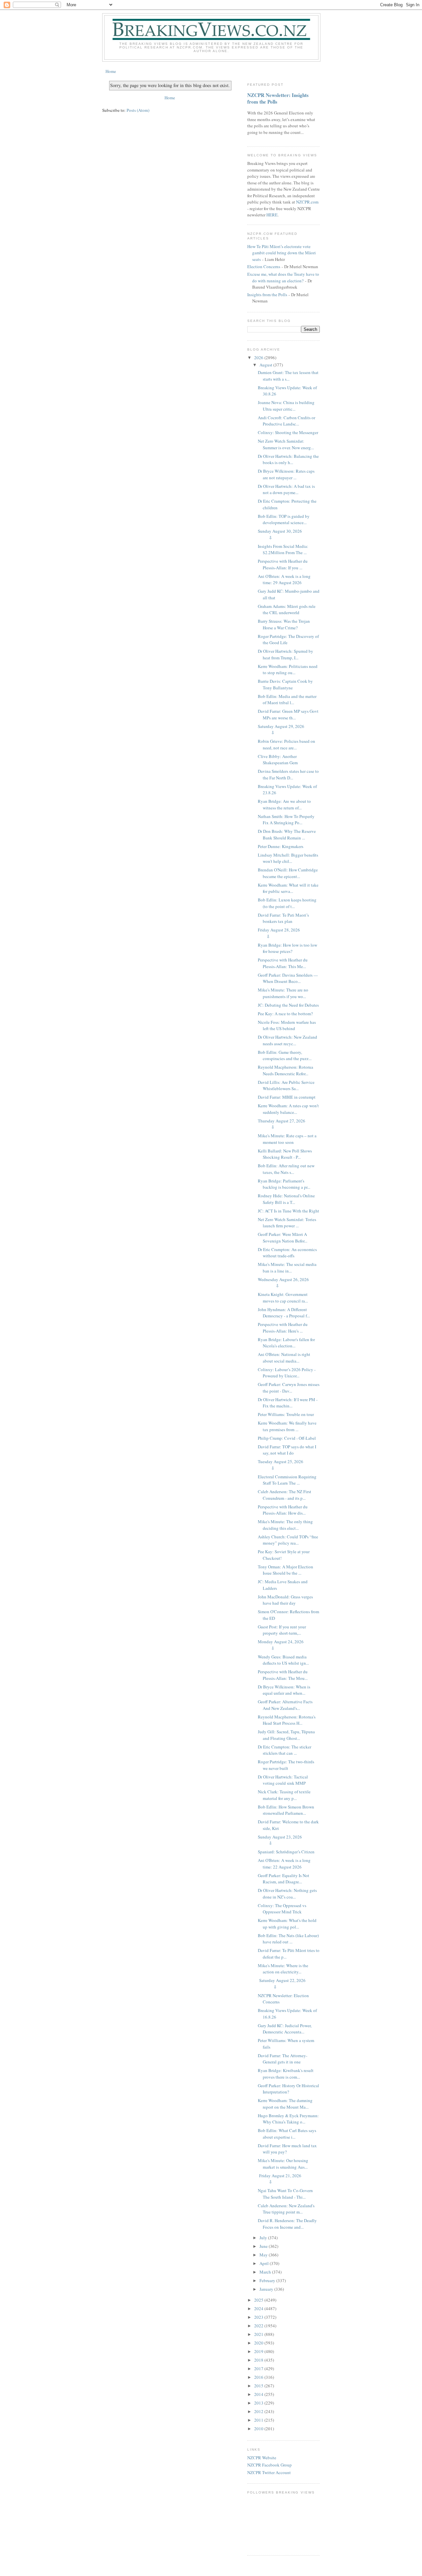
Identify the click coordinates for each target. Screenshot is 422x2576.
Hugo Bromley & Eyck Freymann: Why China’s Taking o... (288, 2119)
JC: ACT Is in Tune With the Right (288, 1211)
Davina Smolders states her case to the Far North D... (288, 774)
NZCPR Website (262, 2458)
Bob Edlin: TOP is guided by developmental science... (284, 519)
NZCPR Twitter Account (269, 2472)
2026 (259, 358)
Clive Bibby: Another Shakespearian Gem (278, 760)
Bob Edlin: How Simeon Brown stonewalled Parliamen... (286, 1810)
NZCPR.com (307, 202)
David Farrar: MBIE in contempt (287, 1097)
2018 (259, 2360)
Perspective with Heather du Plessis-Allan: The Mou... (283, 1675)
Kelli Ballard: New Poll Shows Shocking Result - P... (285, 1154)
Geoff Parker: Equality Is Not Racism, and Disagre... (284, 1879)
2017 (259, 2369)
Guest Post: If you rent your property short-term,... (282, 1630)
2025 (259, 2300)
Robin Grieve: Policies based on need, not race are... (286, 744)
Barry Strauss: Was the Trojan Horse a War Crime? (284, 624)
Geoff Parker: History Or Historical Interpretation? (288, 2089)
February (268, 2280)
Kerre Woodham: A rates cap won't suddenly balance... (288, 1109)
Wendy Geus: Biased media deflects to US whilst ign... (283, 1660)
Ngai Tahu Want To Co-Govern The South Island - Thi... (285, 2194)
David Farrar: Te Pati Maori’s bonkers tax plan (283, 918)
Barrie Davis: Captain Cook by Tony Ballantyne (285, 684)
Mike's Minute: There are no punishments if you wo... (283, 993)
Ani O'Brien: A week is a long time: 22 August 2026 (284, 1864)
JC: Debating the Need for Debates (288, 1005)
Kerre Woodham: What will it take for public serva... (288, 888)
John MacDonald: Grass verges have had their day (285, 1600)
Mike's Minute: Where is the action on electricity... (283, 1969)
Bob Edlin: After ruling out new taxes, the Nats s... (286, 1169)
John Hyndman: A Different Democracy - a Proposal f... (284, 1313)
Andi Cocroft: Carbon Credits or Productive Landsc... (286, 421)
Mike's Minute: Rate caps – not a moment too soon (287, 1139)
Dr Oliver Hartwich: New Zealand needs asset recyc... (287, 1040)
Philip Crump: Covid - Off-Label (287, 1438)
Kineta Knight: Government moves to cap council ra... (283, 1298)
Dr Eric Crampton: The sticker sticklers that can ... (285, 1750)
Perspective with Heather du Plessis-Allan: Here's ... (283, 1328)
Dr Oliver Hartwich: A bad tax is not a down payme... (286, 489)
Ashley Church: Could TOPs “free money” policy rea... (288, 1540)
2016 (259, 2377)
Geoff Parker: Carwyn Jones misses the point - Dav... (289, 1388)
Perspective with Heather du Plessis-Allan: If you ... (283, 564)
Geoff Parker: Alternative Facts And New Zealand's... (285, 1705)
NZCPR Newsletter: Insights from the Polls (278, 98)
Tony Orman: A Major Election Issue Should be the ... (286, 1570)
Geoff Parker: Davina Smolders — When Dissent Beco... (288, 978)
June (264, 2246)
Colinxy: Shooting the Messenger (288, 432)
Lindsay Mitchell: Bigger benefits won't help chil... (288, 858)
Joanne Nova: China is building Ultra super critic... (286, 406)
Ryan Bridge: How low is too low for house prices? (287, 948)
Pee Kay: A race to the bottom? (285, 1014)
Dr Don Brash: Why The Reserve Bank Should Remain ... (287, 834)
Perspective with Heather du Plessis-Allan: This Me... (283, 963)
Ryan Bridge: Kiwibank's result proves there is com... (286, 2074)
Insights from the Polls (267, 295)
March (266, 2272)
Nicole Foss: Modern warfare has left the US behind (287, 1025)
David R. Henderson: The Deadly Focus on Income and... (287, 2224)
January (267, 2289)
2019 (259, 2351)
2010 (259, 2429)
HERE (272, 215)
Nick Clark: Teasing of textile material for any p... (284, 1795)
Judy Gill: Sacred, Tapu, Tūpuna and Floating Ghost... (286, 1735)
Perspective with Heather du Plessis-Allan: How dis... (283, 1510)
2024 (259, 2309)
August (266, 365)
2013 (259, 2403)
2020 (259, 2343)
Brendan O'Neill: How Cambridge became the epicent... (288, 873)
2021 (259, 2334)
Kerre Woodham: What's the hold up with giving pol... (287, 1924)
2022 (259, 2326)
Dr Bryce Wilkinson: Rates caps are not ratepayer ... (286, 474)
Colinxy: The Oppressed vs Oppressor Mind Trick (282, 1909)
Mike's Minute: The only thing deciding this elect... (285, 1525)
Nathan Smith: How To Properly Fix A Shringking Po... (286, 820)
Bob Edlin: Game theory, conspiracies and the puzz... (285, 1055)
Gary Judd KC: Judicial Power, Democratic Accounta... (285, 2029)
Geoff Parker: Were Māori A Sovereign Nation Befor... (283, 1238)
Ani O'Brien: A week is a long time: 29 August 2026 (284, 580)
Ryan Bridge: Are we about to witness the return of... (284, 804)
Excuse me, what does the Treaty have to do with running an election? (283, 277)
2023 (259, 2317)
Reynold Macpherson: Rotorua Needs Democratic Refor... (286, 1070)
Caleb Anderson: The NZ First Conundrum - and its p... (285, 1495)
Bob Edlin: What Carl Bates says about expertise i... (287, 2134)
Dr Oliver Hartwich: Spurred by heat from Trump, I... (286, 654)
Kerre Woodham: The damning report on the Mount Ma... (285, 2104)
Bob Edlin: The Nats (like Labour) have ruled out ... (288, 1939)
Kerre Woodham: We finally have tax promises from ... (287, 1426)
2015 (259, 2386)
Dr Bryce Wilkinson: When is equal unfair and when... (284, 1690)
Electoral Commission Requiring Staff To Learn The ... (287, 1480)
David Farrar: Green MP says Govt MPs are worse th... (288, 714)
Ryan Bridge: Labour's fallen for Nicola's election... (286, 1343)
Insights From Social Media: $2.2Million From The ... (283, 550)
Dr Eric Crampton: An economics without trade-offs (287, 1253)
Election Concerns (264, 267)
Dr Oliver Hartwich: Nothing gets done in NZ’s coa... (287, 1894)
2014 (259, 2394)
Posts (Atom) (138, 110)
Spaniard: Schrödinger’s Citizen (286, 1852)
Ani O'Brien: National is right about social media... (284, 1358)
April (265, 2263)
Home (111, 71)
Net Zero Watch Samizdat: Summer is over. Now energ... (286, 444)
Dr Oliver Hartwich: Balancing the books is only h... (288, 459)
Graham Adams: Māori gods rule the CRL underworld (287, 610)
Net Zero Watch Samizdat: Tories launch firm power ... (287, 1223)
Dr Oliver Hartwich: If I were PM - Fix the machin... (288, 1403)
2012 (259, 2411)
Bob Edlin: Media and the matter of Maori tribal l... (287, 700)
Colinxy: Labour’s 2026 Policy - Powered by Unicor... (287, 1373)
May (264, 2255)
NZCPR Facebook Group (270, 2465)
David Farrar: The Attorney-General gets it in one (283, 2059)
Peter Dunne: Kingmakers (281, 846)
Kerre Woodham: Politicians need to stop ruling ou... (288, 670)
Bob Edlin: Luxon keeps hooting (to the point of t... (287, 903)
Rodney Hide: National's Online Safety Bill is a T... (286, 1199)
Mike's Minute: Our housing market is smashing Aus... (283, 2164)
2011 (259, 2420)
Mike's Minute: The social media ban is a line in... (287, 1268)
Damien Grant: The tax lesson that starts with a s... (288, 376)
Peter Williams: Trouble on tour (286, 1414)
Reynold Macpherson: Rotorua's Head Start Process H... (287, 1720)
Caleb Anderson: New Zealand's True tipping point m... (286, 2209)
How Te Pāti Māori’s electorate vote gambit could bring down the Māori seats (282, 253)
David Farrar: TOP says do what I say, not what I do (287, 1450)
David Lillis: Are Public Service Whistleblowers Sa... (286, 1085)
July (264, 2238)
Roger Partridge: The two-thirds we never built (286, 1765)
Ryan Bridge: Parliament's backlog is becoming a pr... (284, 1184)
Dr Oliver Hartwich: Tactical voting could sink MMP (283, 1780)
